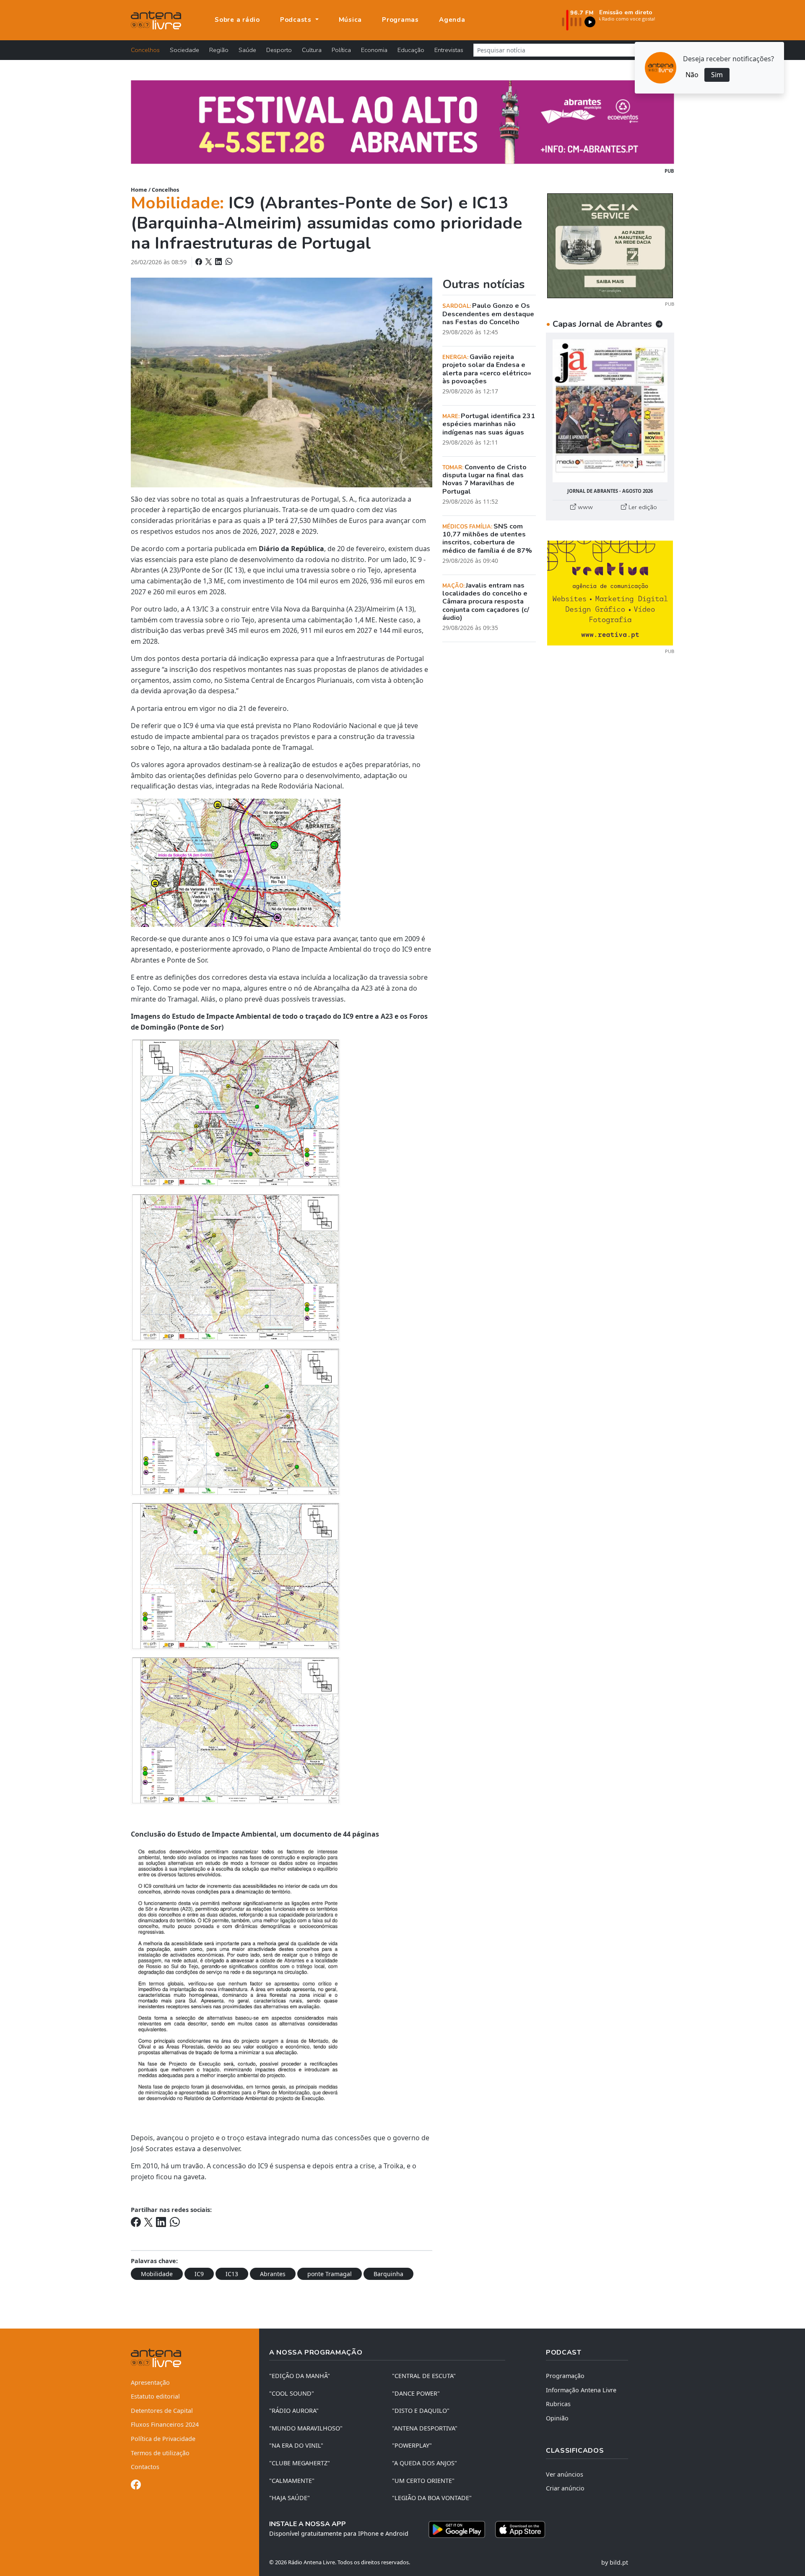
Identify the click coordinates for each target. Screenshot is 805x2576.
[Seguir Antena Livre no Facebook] (136, 2486)
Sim (717, 75)
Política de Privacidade (163, 2439)
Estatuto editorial (155, 2396)
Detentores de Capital (162, 2411)
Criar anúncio (565, 2488)
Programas (400, 20)
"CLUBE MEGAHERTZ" (300, 2463)
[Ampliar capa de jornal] (610, 411)
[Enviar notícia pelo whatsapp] (228, 262)
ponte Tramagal (330, 2274)
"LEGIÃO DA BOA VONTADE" (432, 2498)
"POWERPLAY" (412, 2445)
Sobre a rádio (237, 20)
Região (219, 50)
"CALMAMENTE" (292, 2481)
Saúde (247, 50)
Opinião (557, 2418)
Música (351, 20)
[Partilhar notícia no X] (209, 262)
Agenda (452, 20)
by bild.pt (615, 2562)
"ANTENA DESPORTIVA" (425, 2428)
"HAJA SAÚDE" (290, 2498)
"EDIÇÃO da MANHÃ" (300, 2376)
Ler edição (642, 507)
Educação (411, 50)
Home (139, 190)
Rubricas (558, 2404)
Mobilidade (157, 2274)
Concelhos (145, 50)
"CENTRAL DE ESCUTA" (424, 2376)
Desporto (279, 50)
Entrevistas (449, 50)
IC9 (199, 2274)
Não (692, 75)
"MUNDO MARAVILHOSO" (306, 2428)
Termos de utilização (160, 2453)
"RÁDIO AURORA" (294, 2411)
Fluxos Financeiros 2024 (165, 2424)
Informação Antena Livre (581, 2390)
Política (341, 50)
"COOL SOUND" (292, 2393)
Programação (565, 2376)
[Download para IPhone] (520, 2529)
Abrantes (273, 2274)
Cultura (312, 50)
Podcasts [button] (297, 20)
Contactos (145, 2467)
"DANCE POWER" (416, 2393)
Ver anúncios (565, 2474)
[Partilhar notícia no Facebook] (200, 262)
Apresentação (150, 2382)
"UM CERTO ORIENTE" (423, 2481)
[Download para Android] (457, 2529)
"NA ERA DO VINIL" (296, 2445)
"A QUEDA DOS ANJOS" (425, 2463)
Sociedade (184, 50)
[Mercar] (610, 245)
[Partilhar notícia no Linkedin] (219, 262)
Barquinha (388, 2274)
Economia (374, 50)
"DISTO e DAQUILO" (421, 2411)
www (584, 507)
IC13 (232, 2274)
